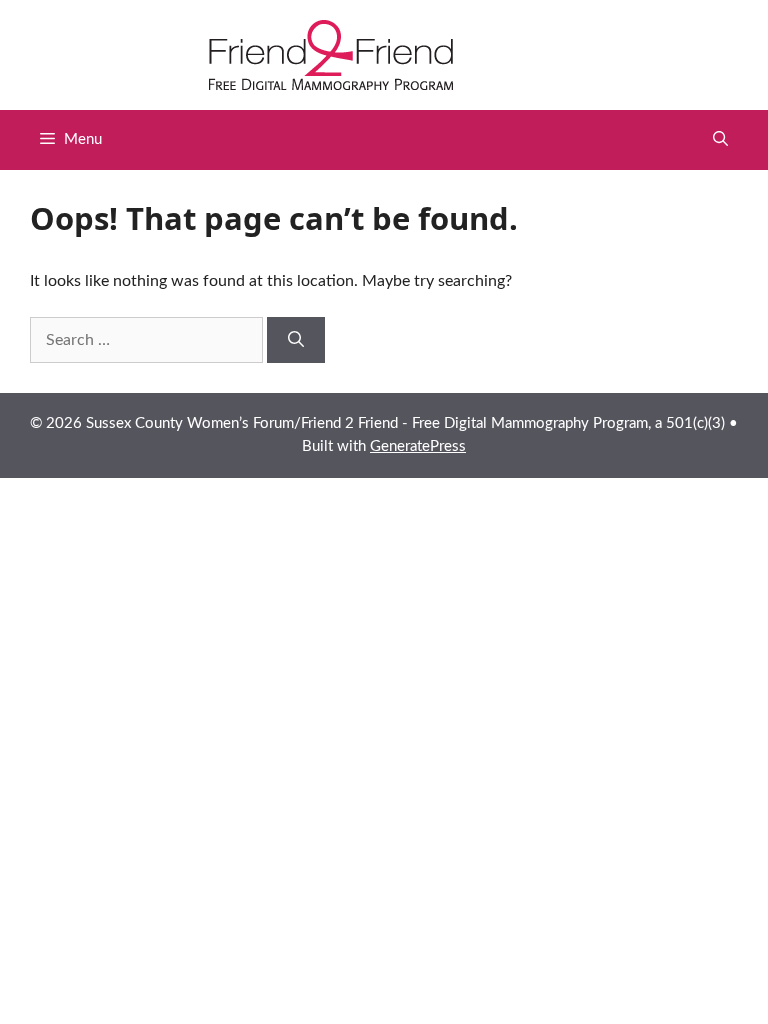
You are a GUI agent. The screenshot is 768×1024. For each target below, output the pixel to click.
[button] (720, 140)
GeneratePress (418, 446)
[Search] (296, 340)
